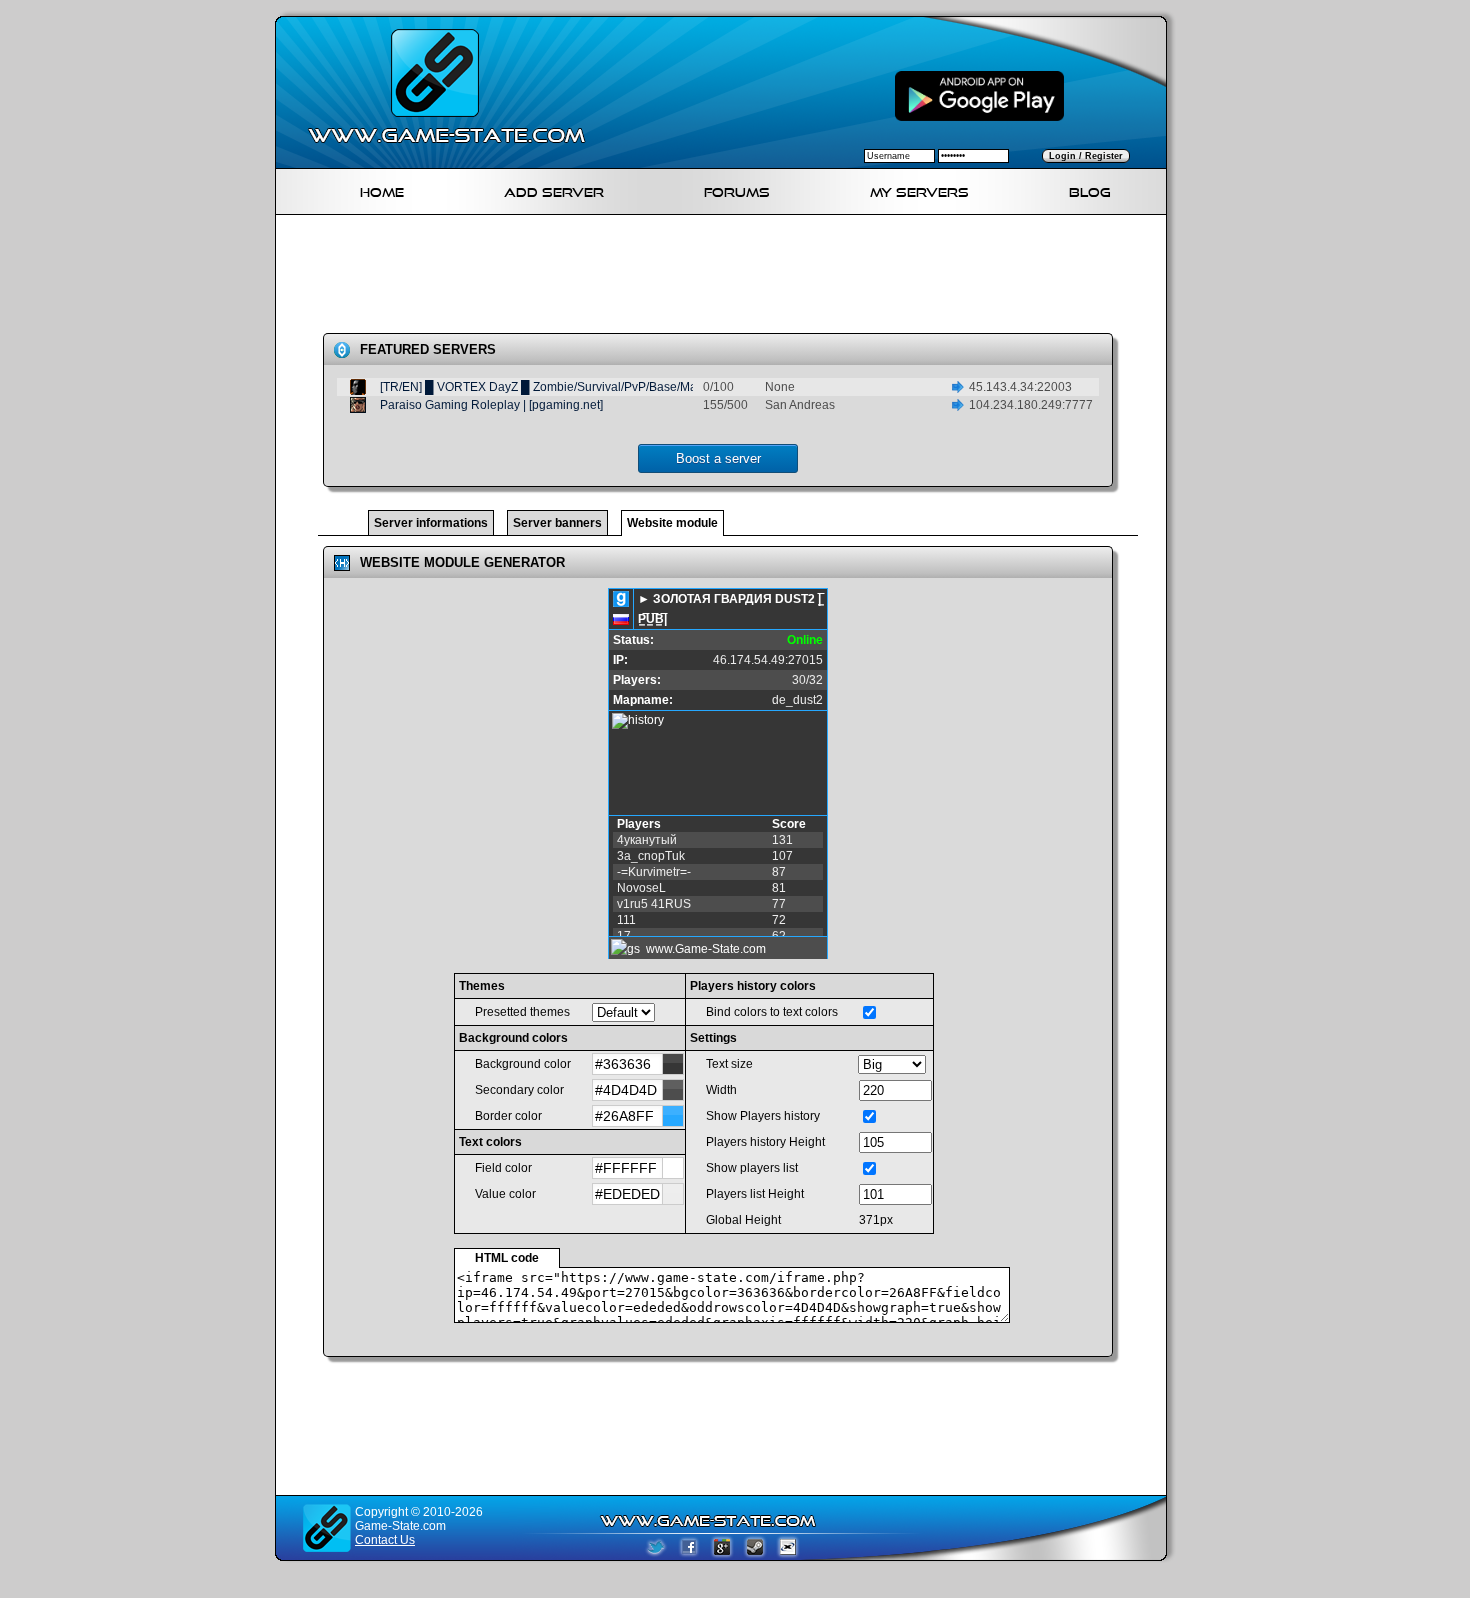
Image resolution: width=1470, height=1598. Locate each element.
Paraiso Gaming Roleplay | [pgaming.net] (491, 405)
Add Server (554, 189)
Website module (672, 523)
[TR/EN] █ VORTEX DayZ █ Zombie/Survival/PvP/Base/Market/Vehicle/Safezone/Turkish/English (641, 387)
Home (382, 189)
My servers (919, 189)
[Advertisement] (729, 278)
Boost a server (718, 458)
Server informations (431, 523)
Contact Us (385, 1540)
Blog (1090, 189)
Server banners (557, 523)
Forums (737, 189)
